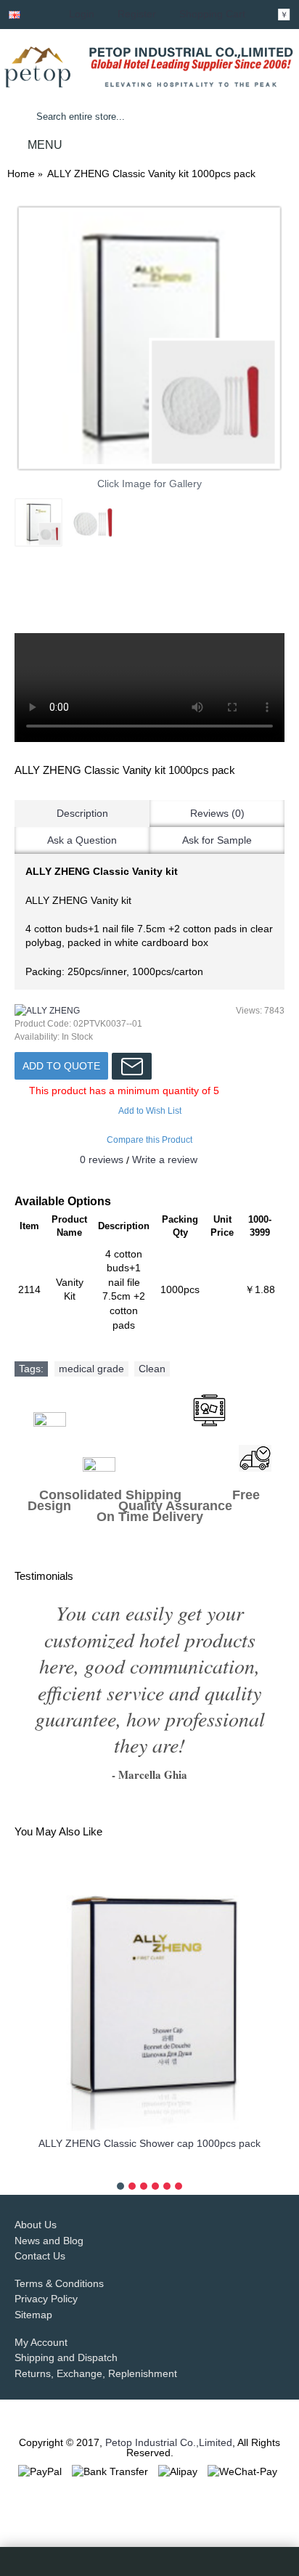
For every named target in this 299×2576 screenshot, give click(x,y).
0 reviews (102, 1159)
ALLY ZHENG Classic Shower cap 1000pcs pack (149, 2143)
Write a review (165, 1159)
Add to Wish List (150, 1111)
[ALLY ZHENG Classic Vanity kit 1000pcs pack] (149, 338)
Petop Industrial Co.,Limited (169, 2442)
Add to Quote (61, 1066)
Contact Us (40, 2256)
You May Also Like (58, 1831)
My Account (41, 2342)
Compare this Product (149, 1140)
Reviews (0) (217, 813)
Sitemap (33, 2315)
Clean (152, 1369)
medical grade (91, 1369)
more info (149, 2166)
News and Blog (49, 2241)
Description (82, 813)
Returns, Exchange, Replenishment (96, 2373)
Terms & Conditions (59, 2283)
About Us (36, 2225)
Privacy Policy (46, 2299)
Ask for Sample (217, 840)
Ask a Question (82, 840)
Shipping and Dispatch (66, 2357)
